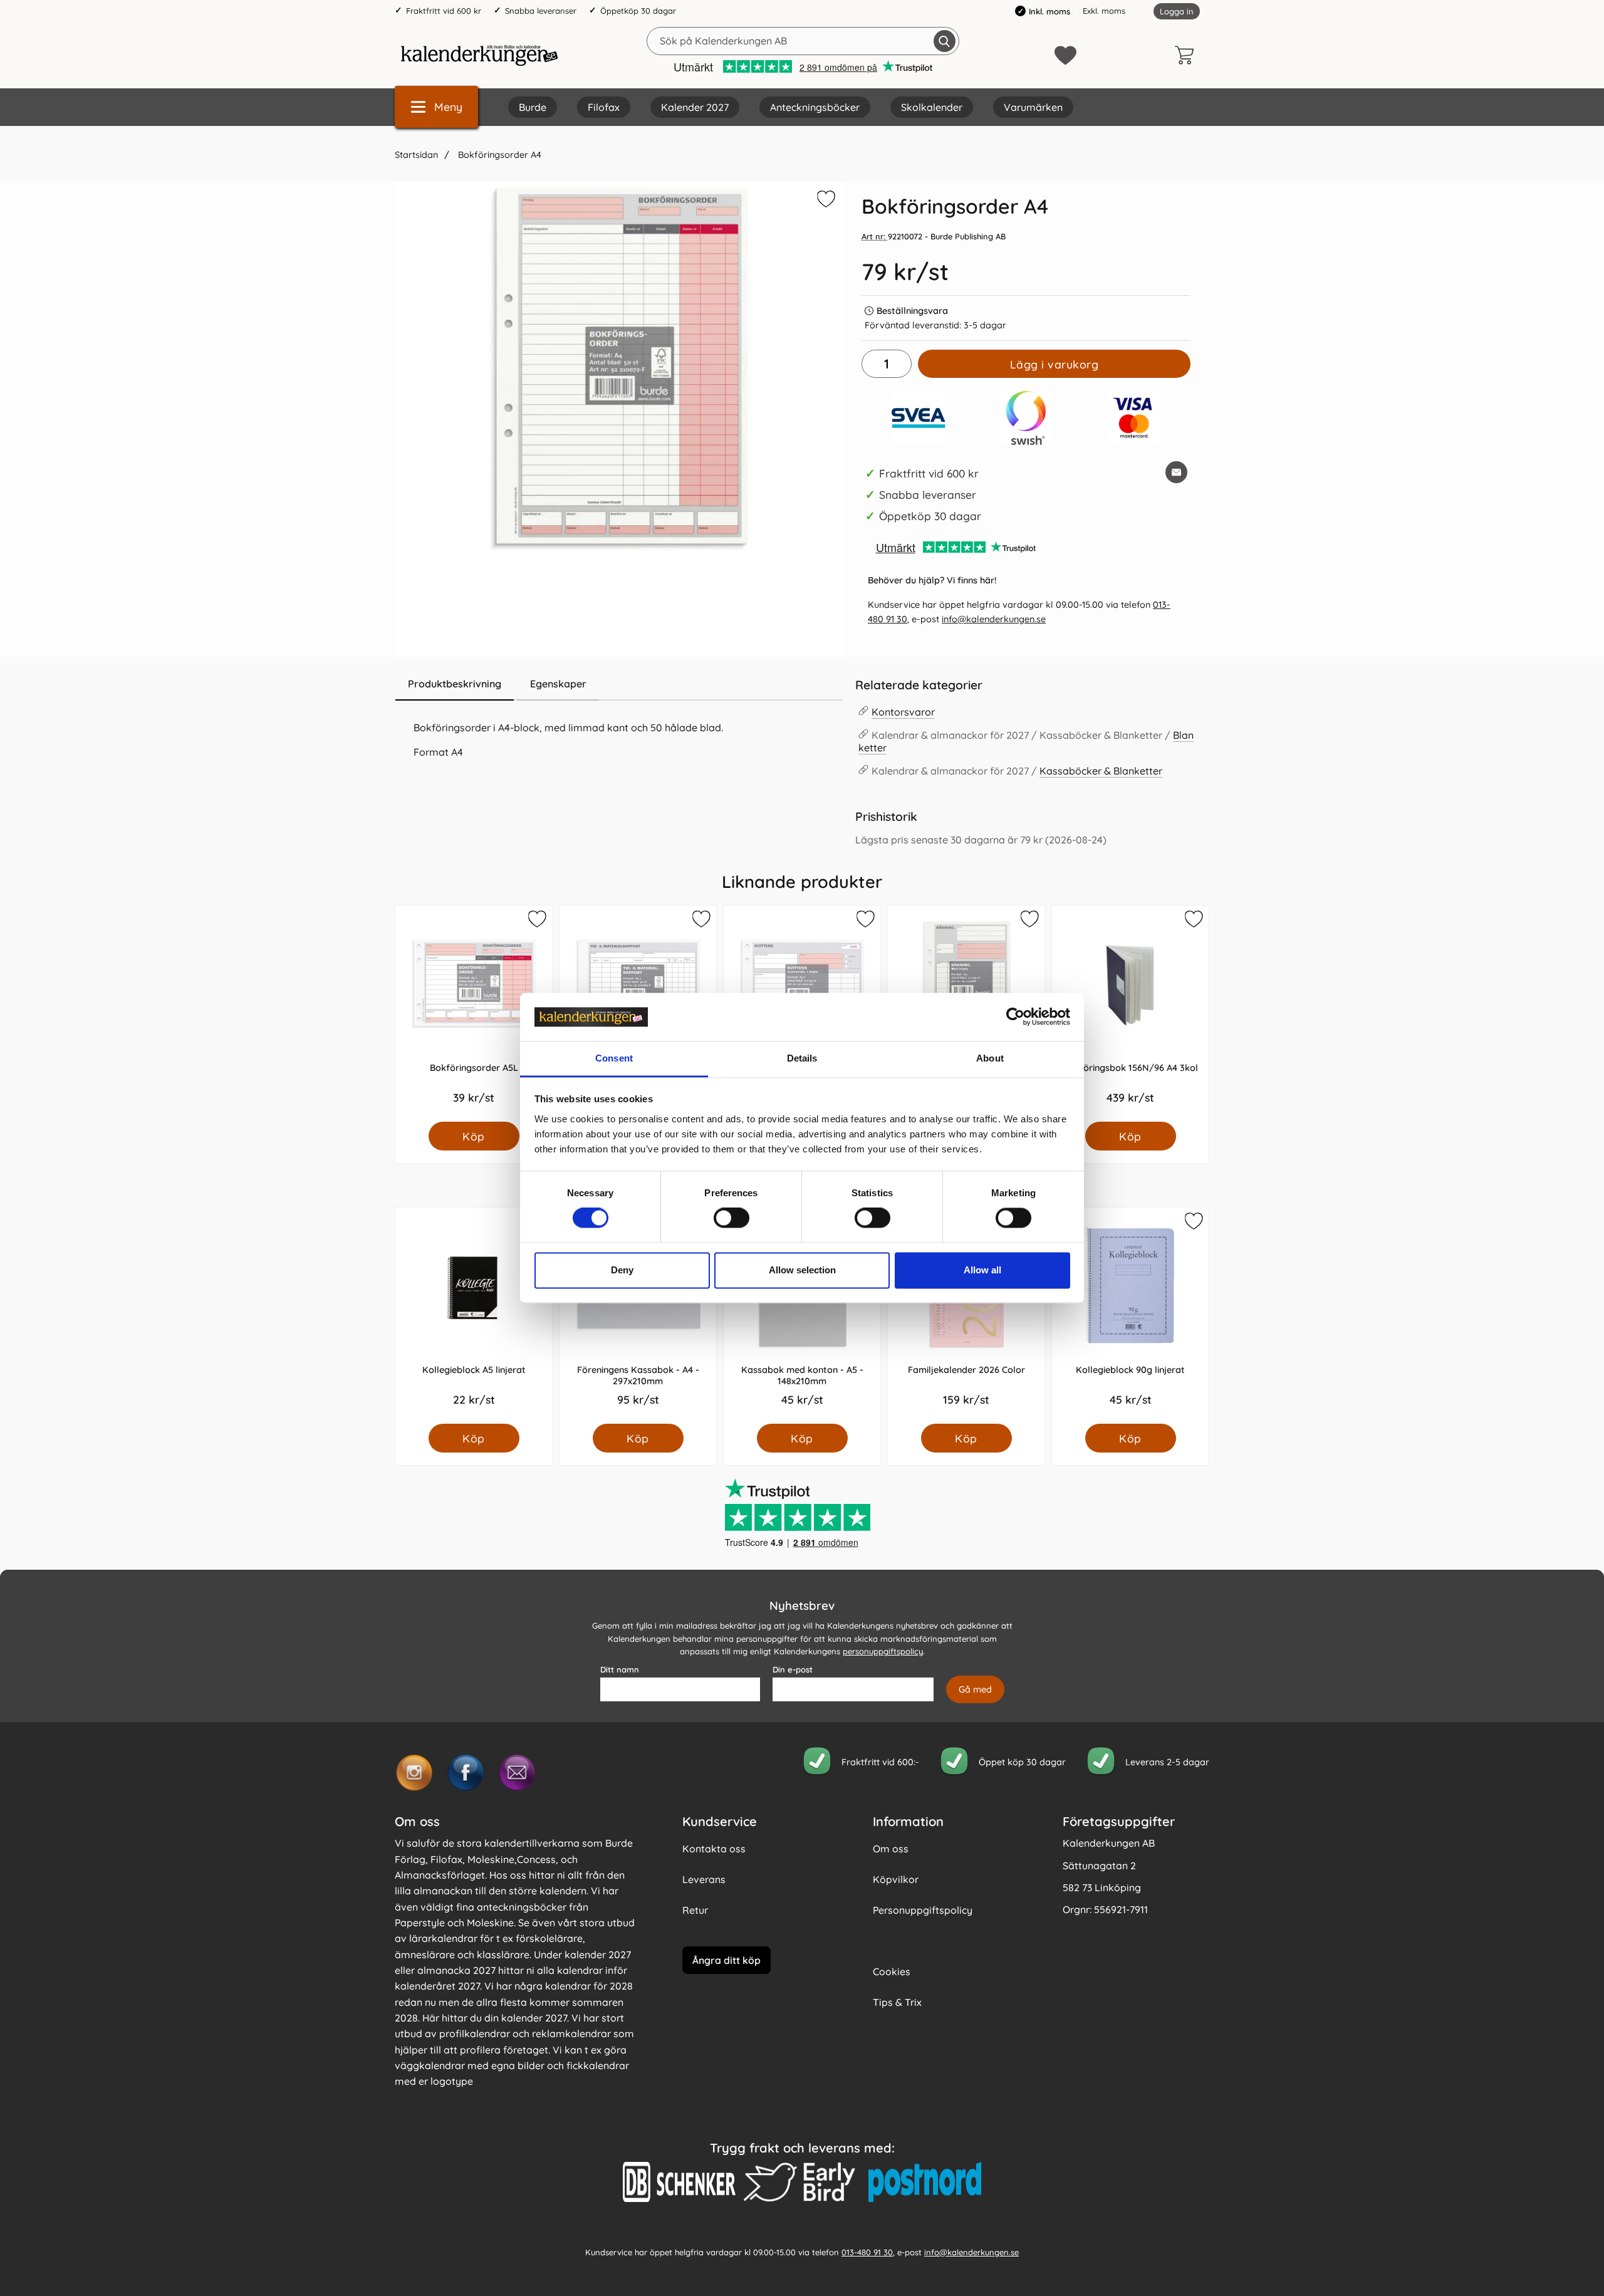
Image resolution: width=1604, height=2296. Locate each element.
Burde (533, 107)
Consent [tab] (614, 1058)
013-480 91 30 (867, 2252)
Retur (695, 1910)
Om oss (891, 1849)
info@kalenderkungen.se (994, 619)
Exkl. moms (1104, 11)
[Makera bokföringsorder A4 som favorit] (825, 201)
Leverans (704, 1879)
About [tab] (990, 1058)
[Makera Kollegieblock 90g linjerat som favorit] (1193, 1223)
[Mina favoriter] (1065, 55)
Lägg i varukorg (1055, 364)
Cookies (892, 1971)
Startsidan (416, 155)
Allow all (982, 1270)
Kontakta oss (714, 1849)
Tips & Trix (897, 2002)
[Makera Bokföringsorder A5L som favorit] (536, 921)
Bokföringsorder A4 (498, 155)
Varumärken (1033, 107)
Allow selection (802, 1270)
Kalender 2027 (695, 107)
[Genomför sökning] (945, 41)
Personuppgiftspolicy (923, 1910)
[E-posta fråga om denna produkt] (1176, 472)
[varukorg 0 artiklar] (1187, 55)
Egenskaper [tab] (558, 684)
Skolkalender (932, 107)
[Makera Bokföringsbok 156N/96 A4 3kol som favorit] (1193, 921)
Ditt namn (620, 1669)
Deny (622, 1270)
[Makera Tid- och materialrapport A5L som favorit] (700, 921)
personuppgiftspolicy (883, 1652)
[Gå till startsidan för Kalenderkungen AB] (479, 55)
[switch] (732, 1218)
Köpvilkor (896, 1879)
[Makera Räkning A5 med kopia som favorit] (1029, 921)
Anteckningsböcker (815, 107)
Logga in (1177, 11)
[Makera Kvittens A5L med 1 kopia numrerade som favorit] (865, 921)
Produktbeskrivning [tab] (455, 684)
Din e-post (793, 1669)
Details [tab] (802, 1058)
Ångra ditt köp (726, 1960)
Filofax (604, 107)
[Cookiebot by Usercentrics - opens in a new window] (1015, 1017)
